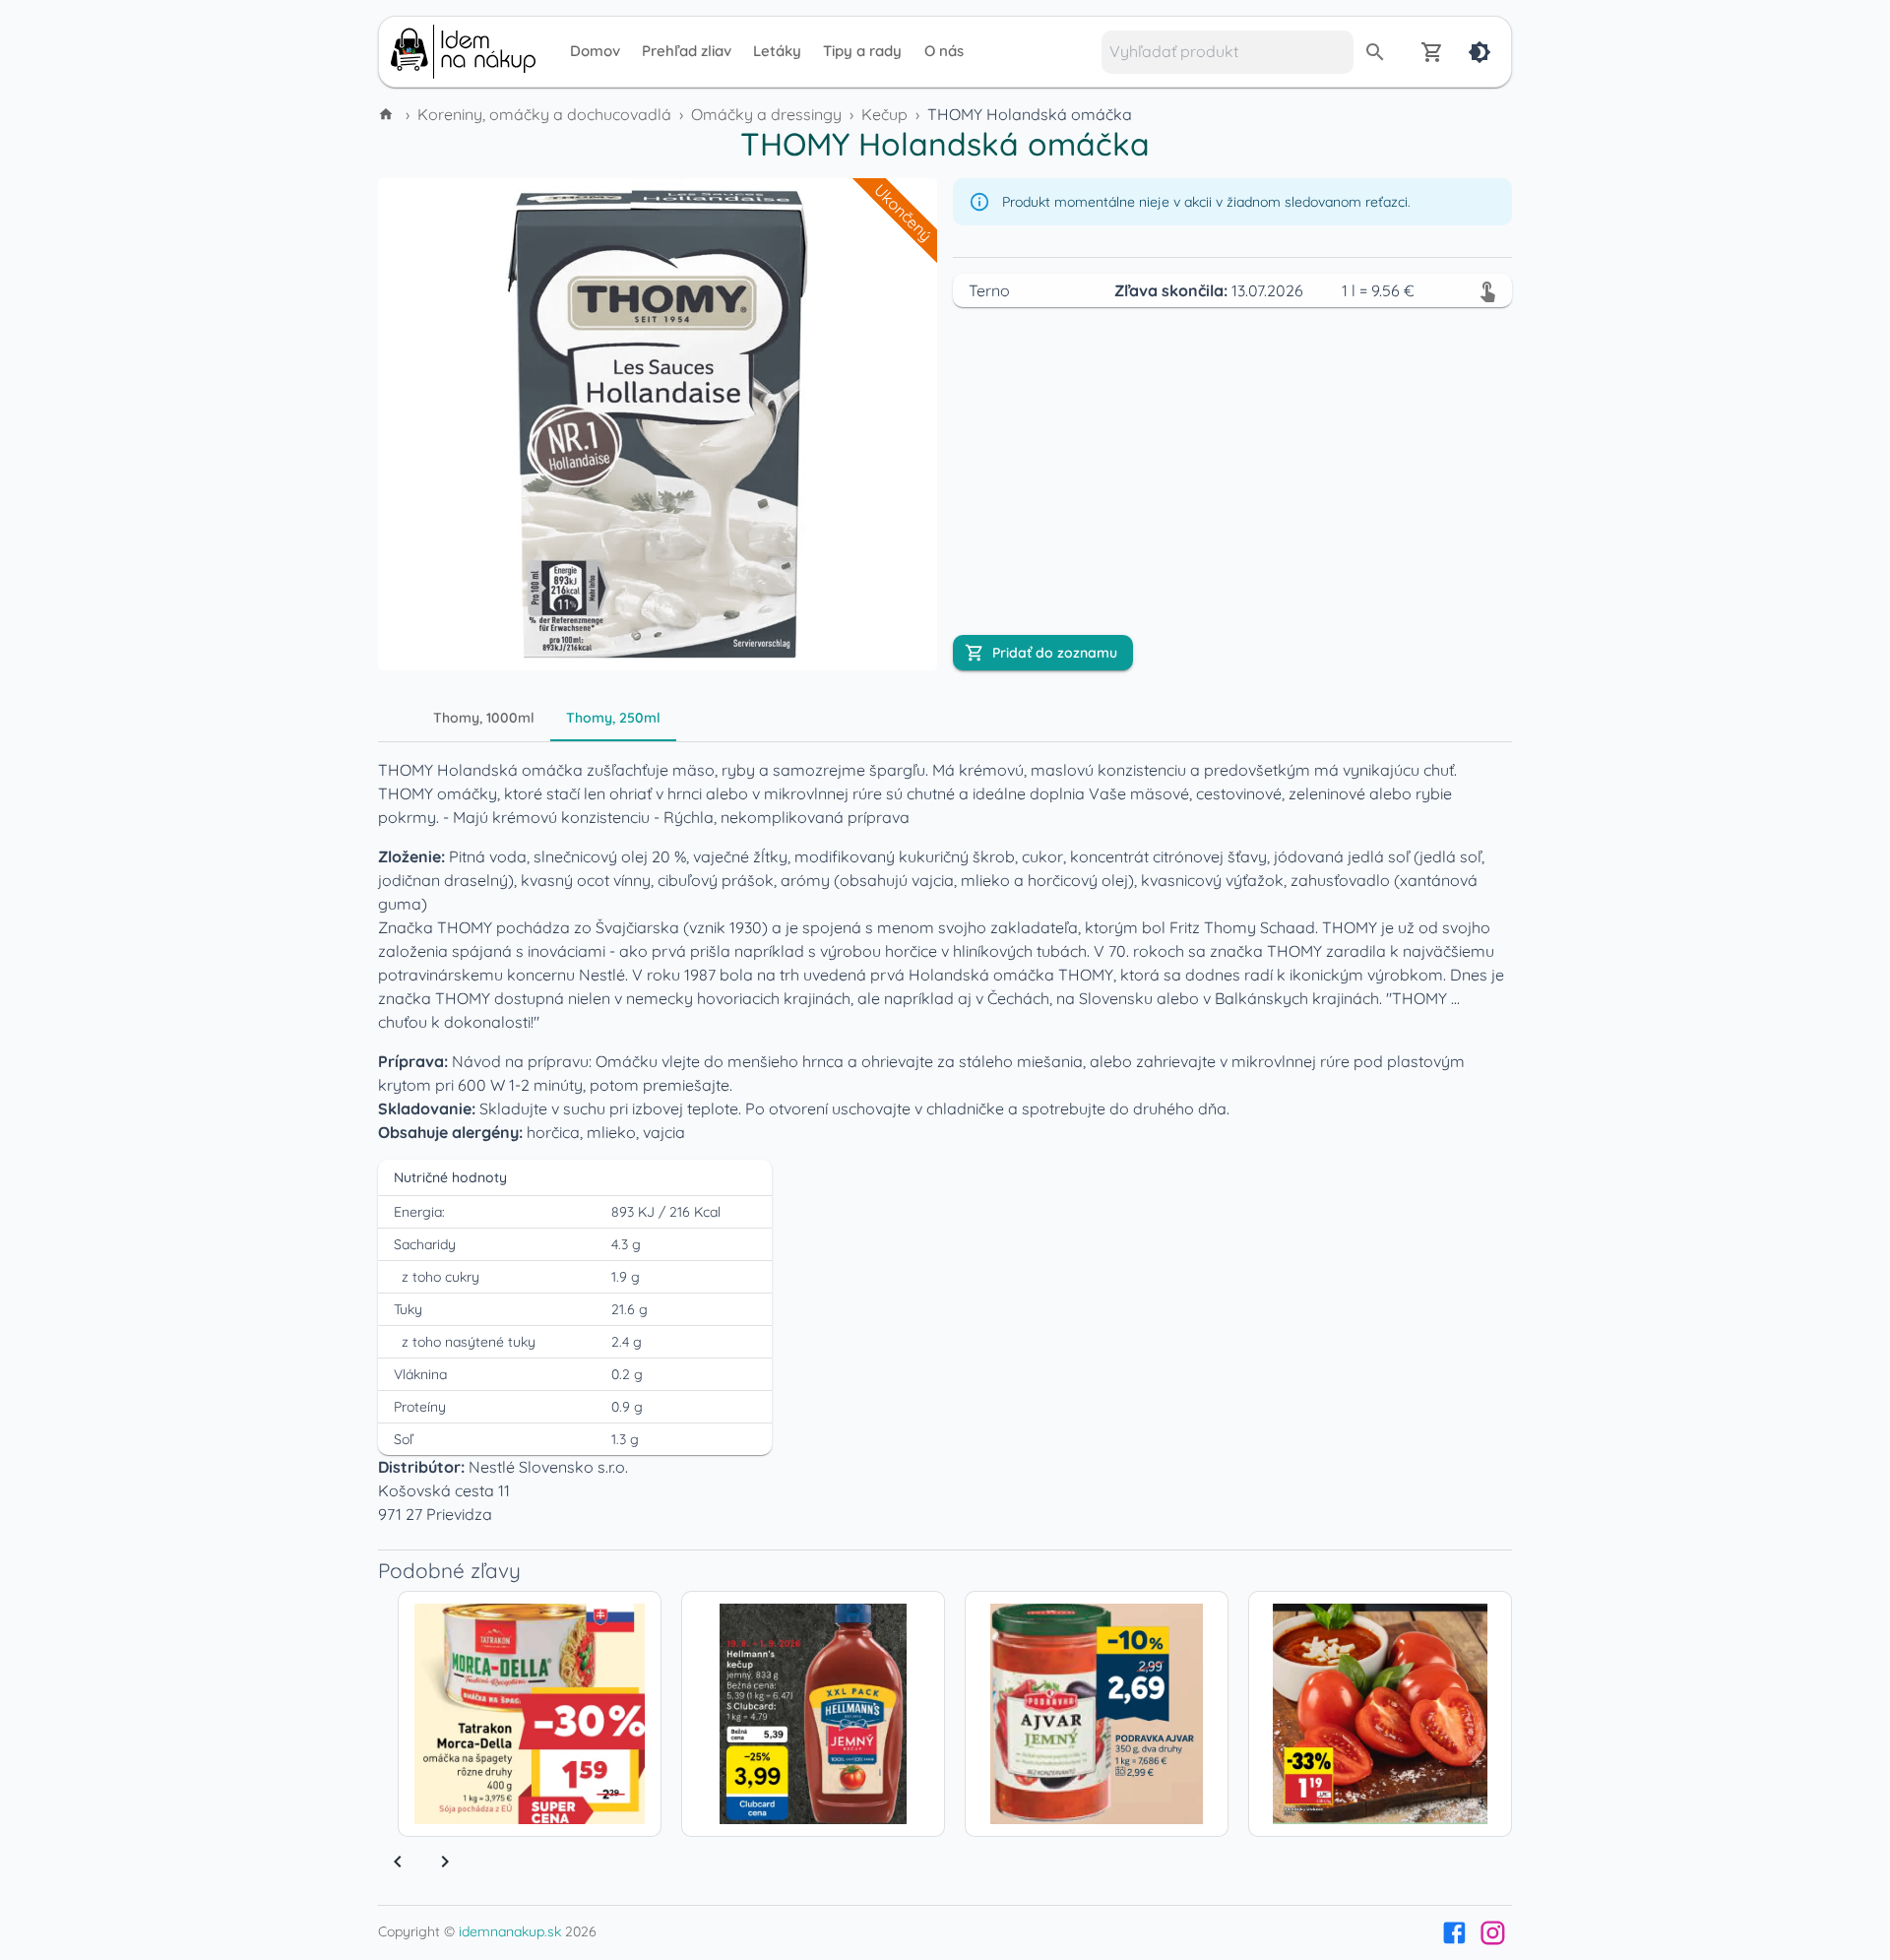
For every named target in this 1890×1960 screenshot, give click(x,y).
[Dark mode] (1480, 52)
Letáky (777, 51)
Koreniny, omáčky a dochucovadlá (544, 114)
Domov (595, 51)
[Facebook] (1454, 1933)
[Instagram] (1493, 1933)
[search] (1375, 52)
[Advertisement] (246, 421)
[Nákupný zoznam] (1432, 52)
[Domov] (388, 114)
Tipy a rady (862, 51)
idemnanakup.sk (510, 1931)
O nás (944, 51)
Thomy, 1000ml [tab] (484, 718)
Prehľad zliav (687, 51)
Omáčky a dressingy (766, 114)
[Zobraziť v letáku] (1487, 290)
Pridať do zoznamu (1055, 653)
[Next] (445, 1862)
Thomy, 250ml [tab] (613, 718)
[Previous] (398, 1862)
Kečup (884, 114)
